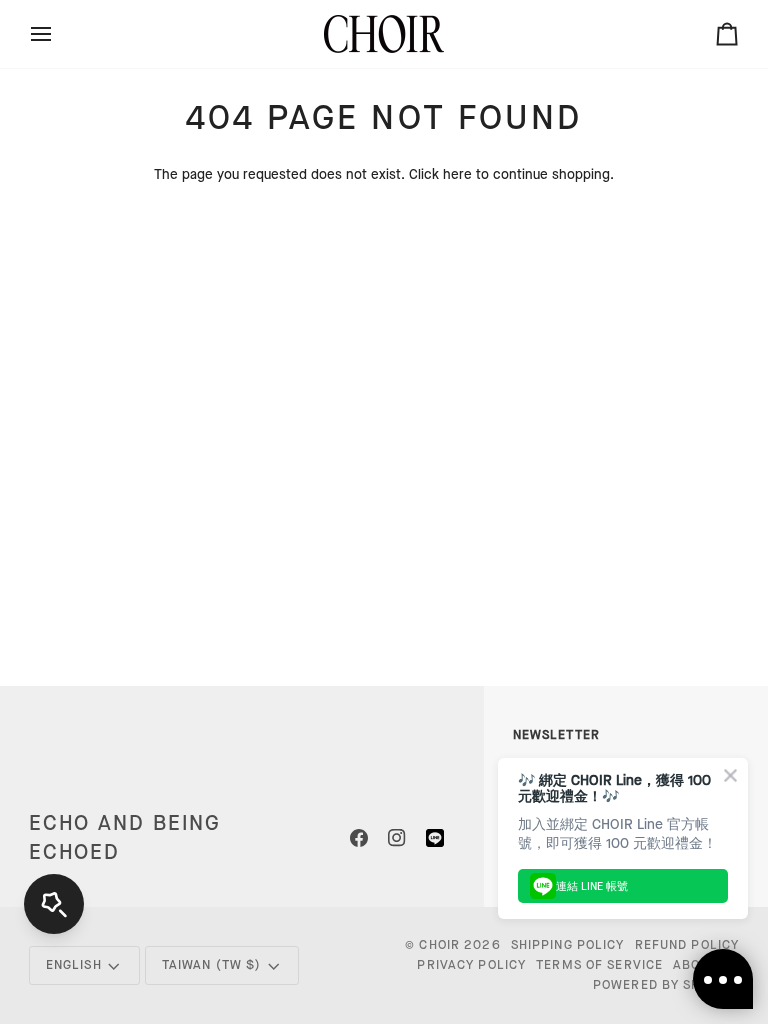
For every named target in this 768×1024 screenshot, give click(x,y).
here (457, 175)
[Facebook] (359, 838)
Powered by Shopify (666, 985)
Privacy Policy (471, 965)
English (74, 965)
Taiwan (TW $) (212, 965)
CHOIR (439, 945)
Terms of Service (599, 965)
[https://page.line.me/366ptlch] (435, 838)
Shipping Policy (568, 945)
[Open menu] (59, 34)
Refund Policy (687, 945)
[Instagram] (397, 838)
